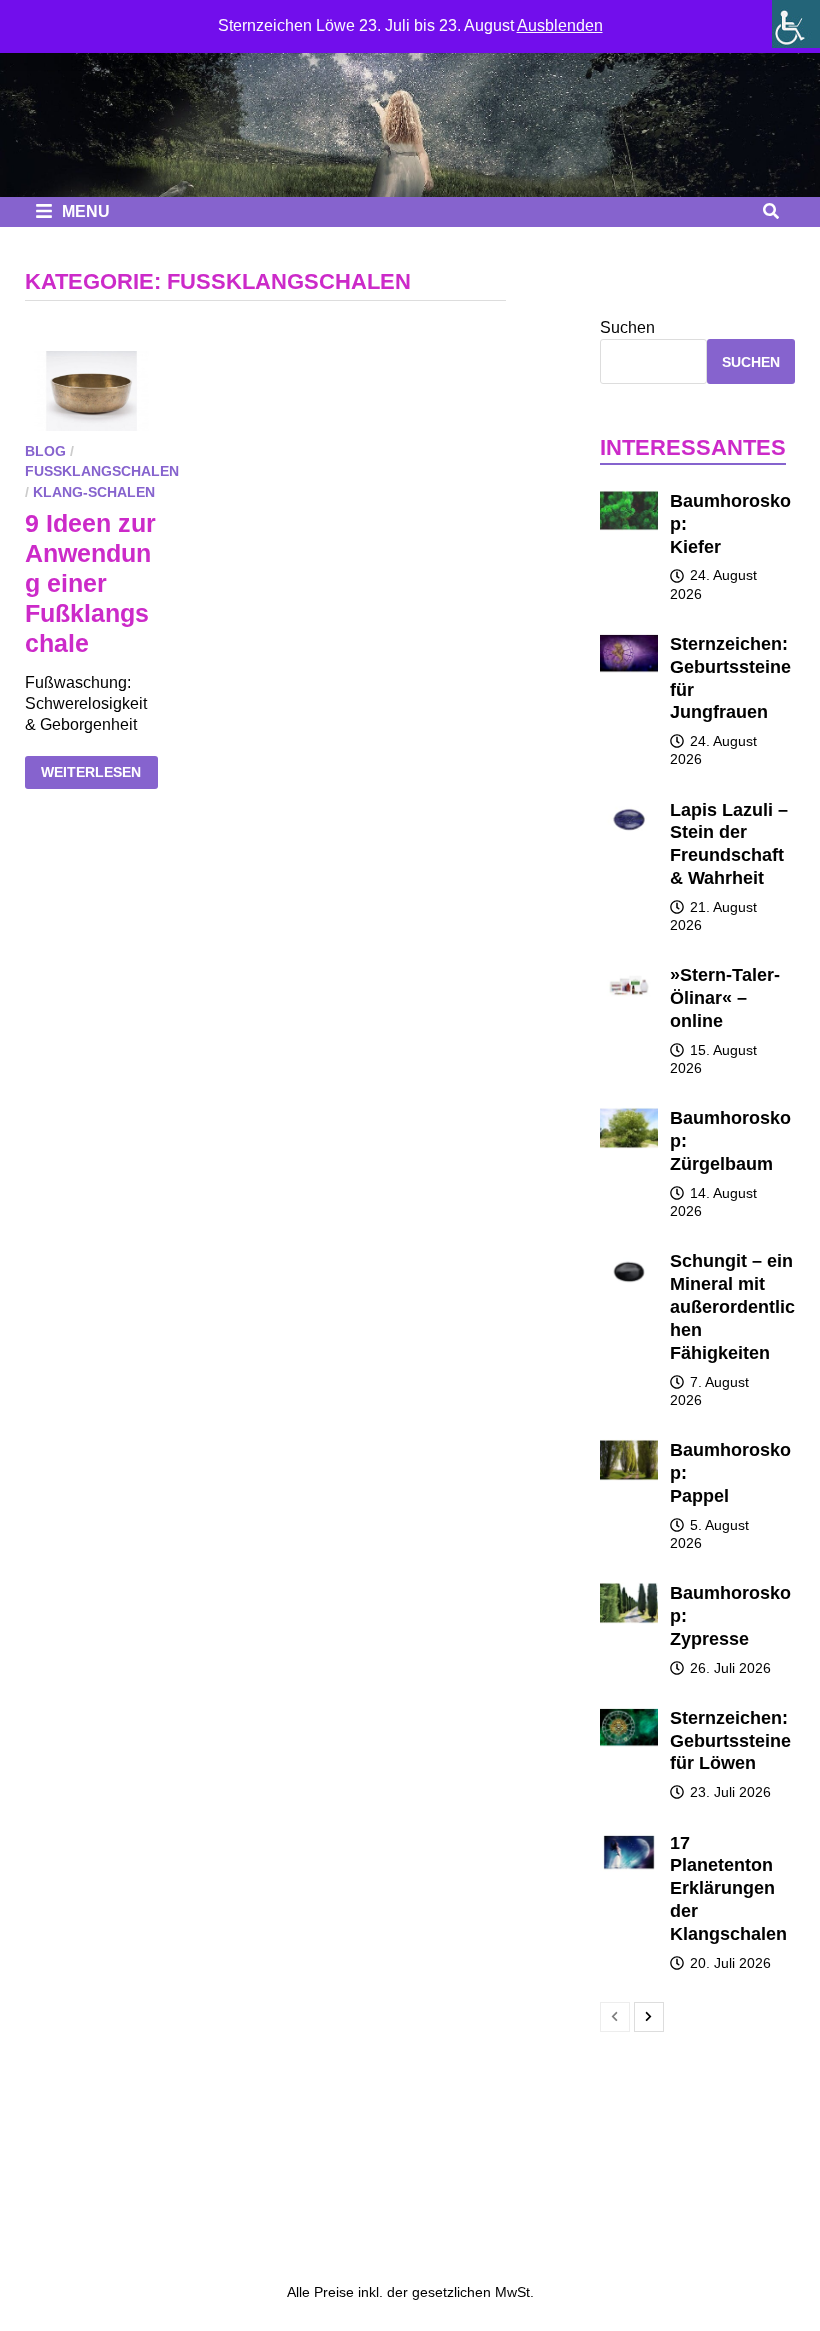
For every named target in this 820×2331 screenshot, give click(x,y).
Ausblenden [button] (560, 25)
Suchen (627, 327)
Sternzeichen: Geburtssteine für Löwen (730, 1741)
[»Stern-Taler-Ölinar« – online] (629, 973)
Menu (84, 211)
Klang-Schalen (94, 492)
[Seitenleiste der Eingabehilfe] (796, 24)
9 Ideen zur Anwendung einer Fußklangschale (90, 583)
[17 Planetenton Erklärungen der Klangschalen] (629, 1841)
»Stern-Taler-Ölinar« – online (725, 998)
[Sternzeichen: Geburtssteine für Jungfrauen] (629, 642)
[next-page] (649, 2017)
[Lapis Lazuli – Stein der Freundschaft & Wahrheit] (629, 808)
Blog (45, 451)
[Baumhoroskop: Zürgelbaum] (629, 1116)
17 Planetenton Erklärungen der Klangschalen (728, 1888)
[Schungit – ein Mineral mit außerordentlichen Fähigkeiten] (629, 1259)
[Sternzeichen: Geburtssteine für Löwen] (629, 1716)
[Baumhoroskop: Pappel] (629, 1448)
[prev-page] (615, 2017)
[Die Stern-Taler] (410, 98)
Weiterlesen (99, 774)
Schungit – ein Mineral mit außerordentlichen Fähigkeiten (732, 1306)
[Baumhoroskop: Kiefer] (629, 499)
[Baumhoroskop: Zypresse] (629, 1591)
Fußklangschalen (102, 471)
